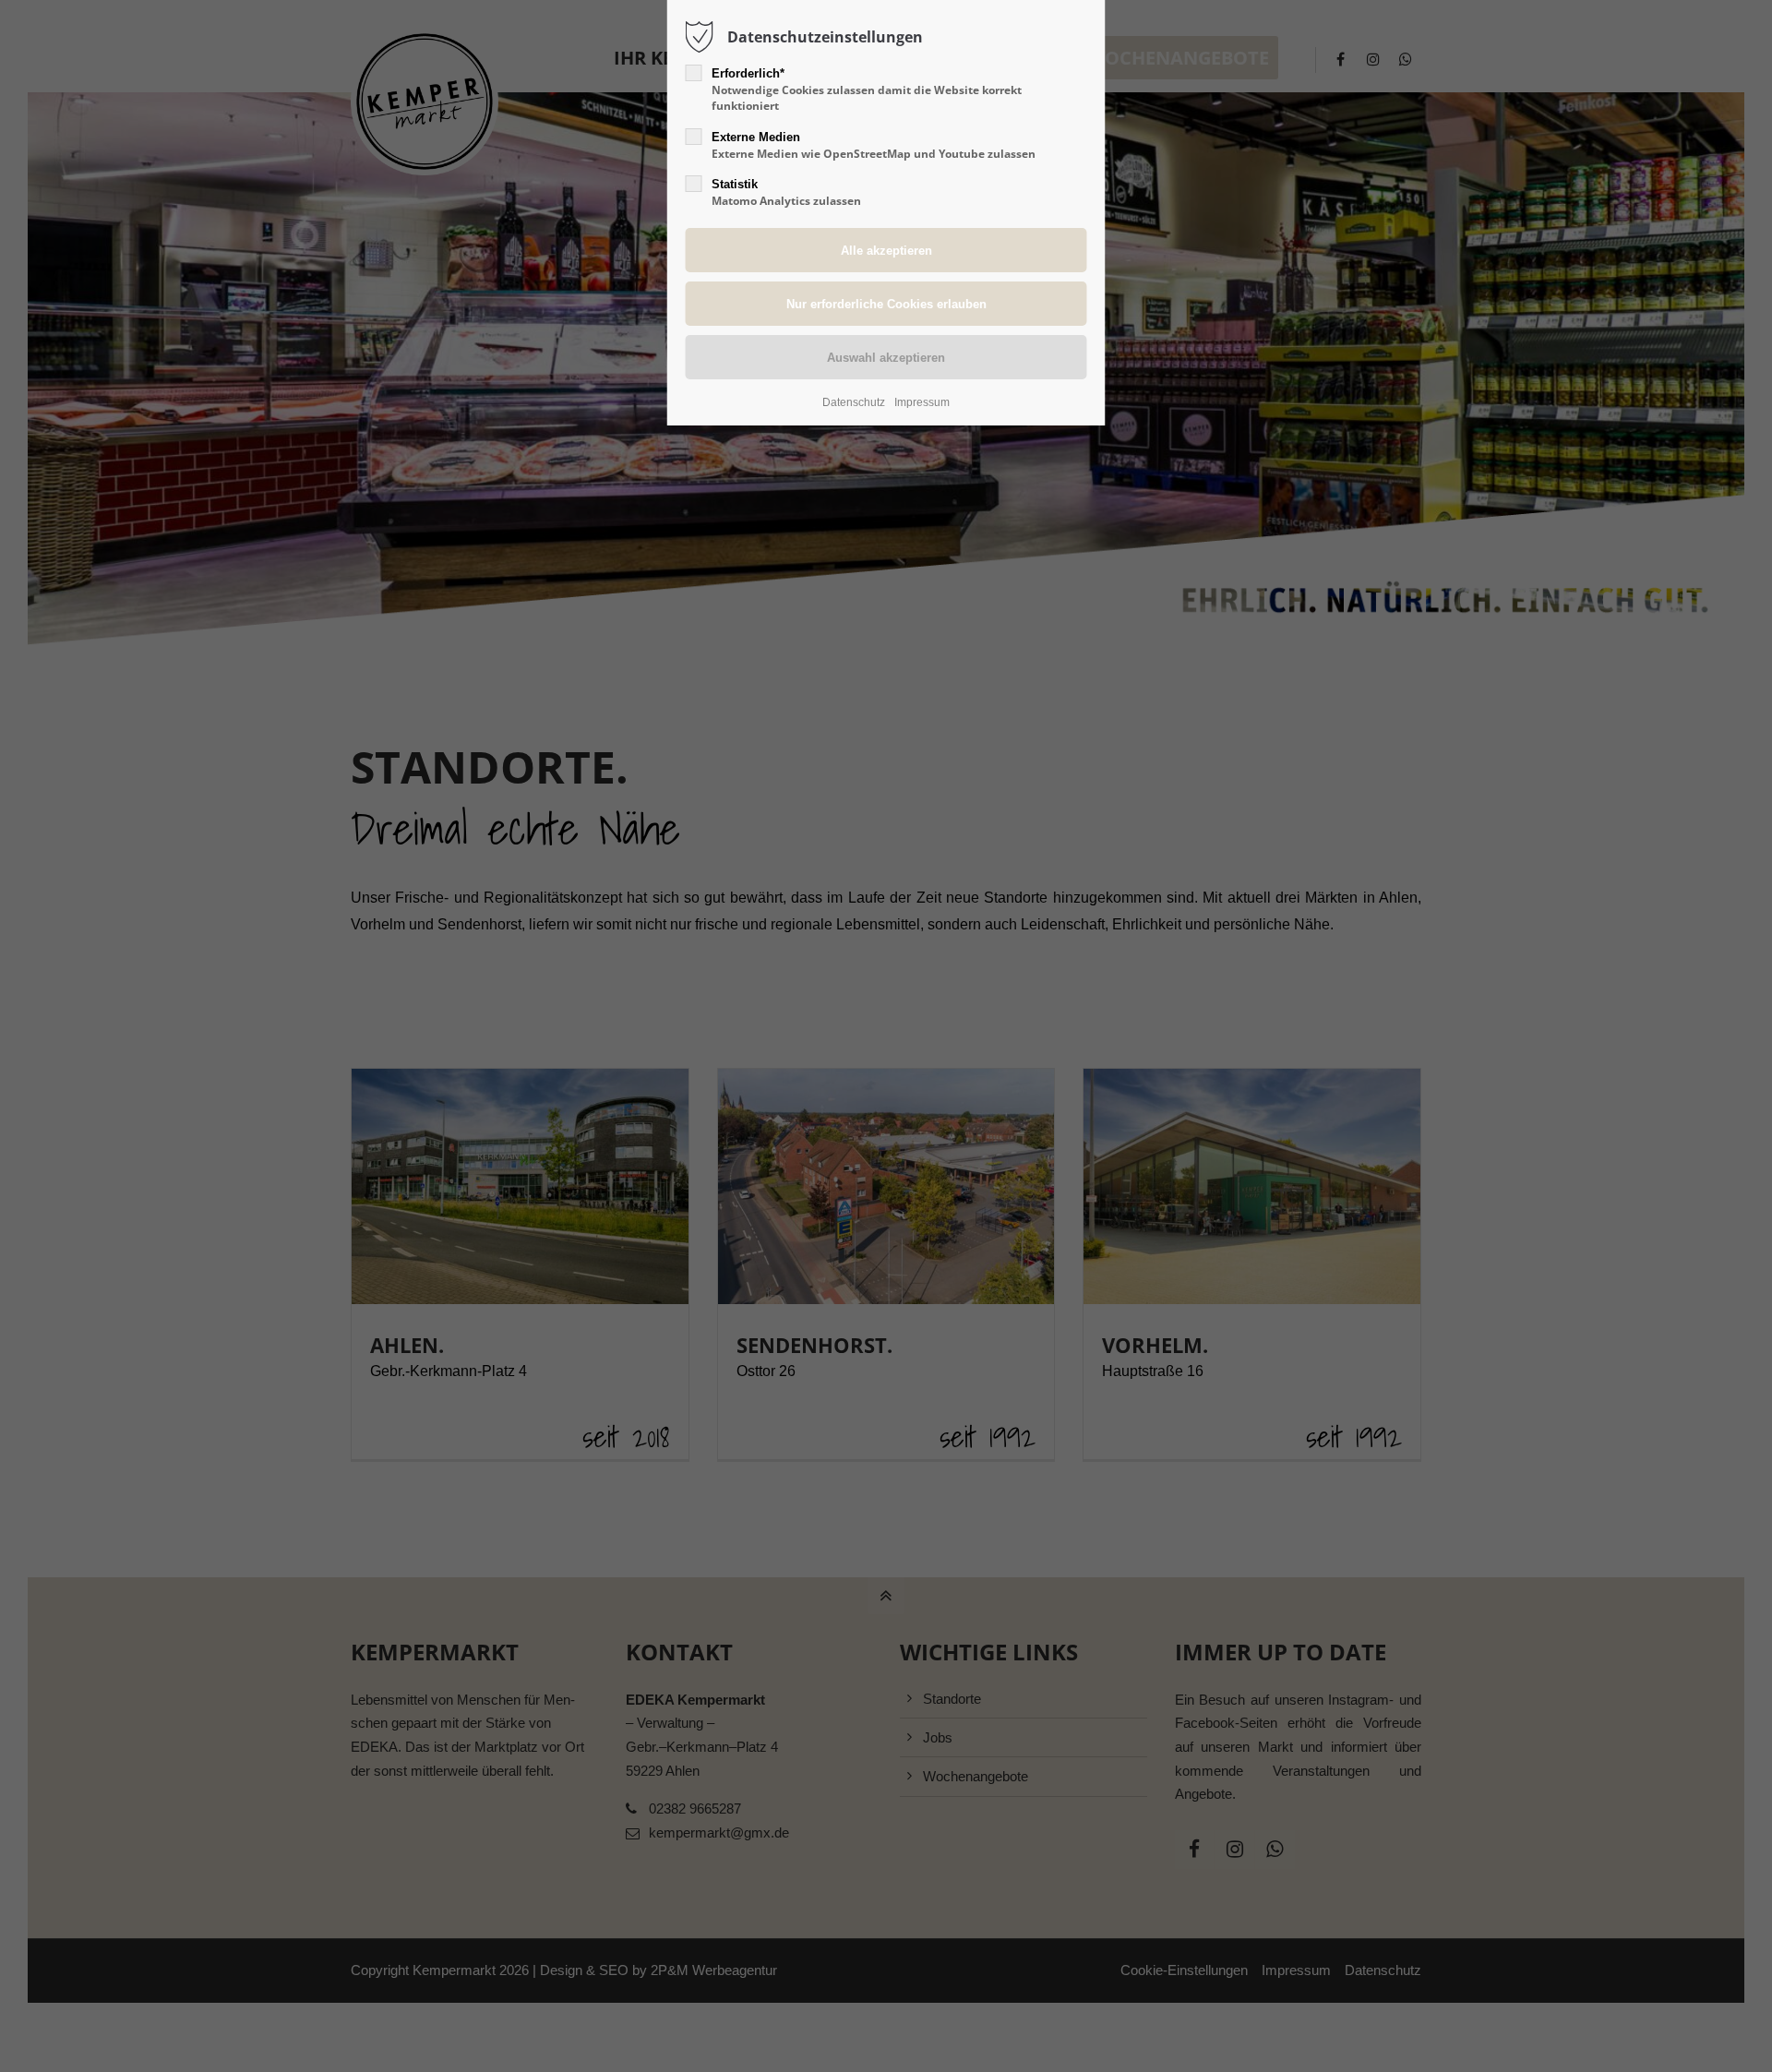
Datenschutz (854, 402)
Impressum (922, 402)
